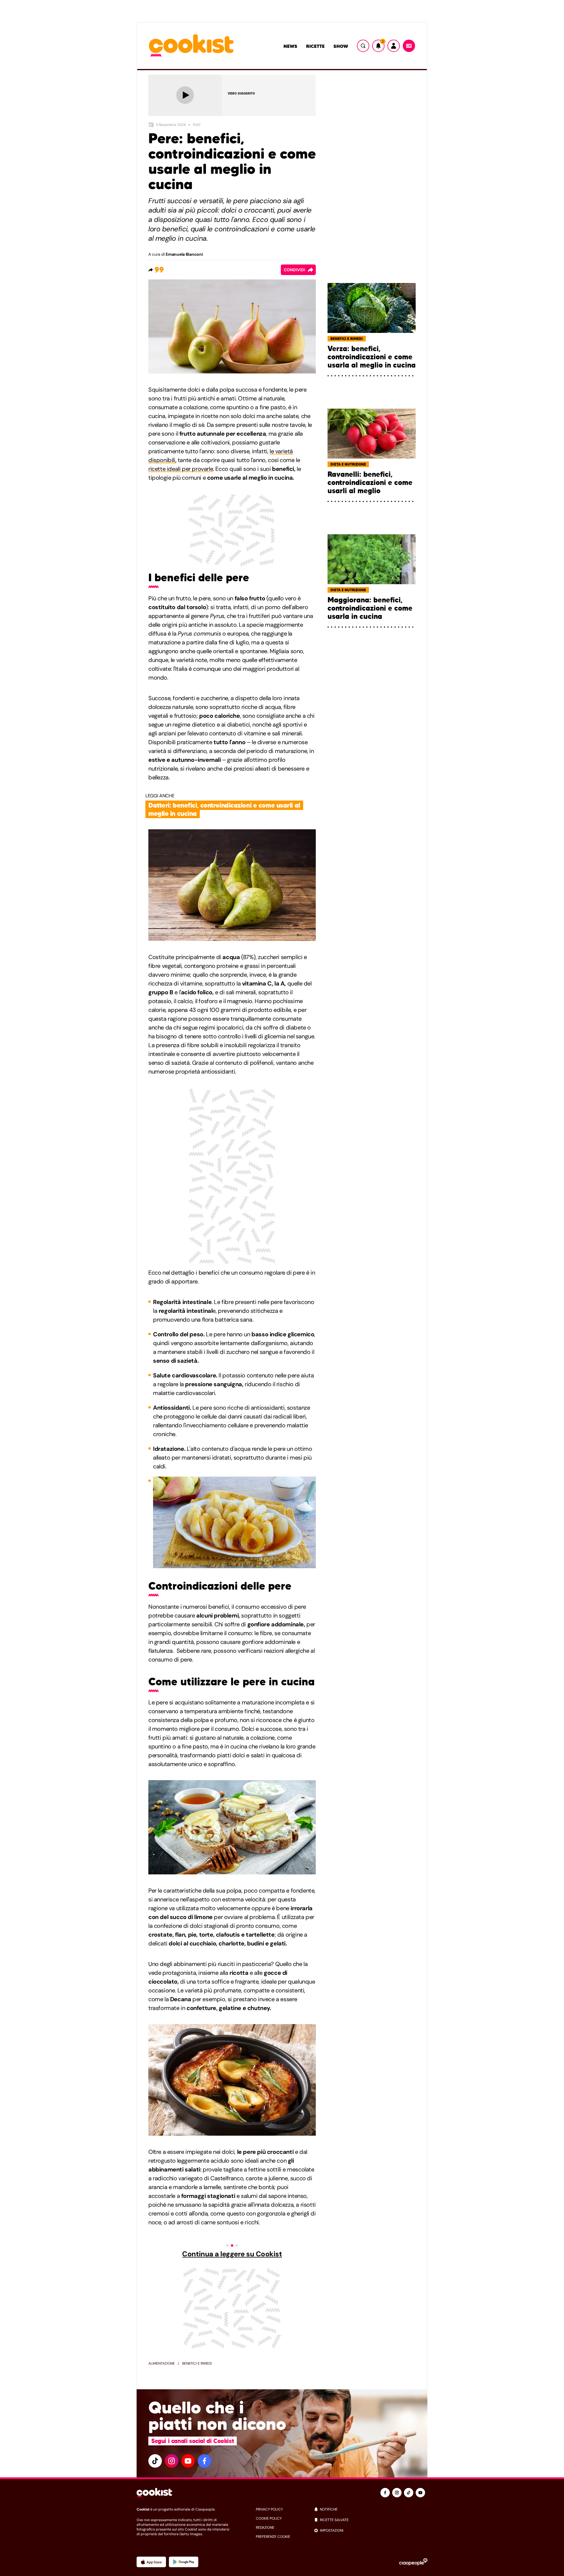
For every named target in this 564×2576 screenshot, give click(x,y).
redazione (265, 2528)
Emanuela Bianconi (184, 254)
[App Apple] (151, 2562)
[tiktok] (155, 2461)
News (290, 46)
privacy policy (269, 2509)
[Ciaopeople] (413, 2562)
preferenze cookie (273, 2537)
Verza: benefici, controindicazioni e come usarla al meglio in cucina (372, 357)
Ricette (315, 46)
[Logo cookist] (191, 46)
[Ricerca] (363, 46)
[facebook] (204, 2461)
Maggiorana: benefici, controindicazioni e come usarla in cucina (370, 608)
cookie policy (269, 2518)
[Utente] (394, 46)
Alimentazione (162, 2363)
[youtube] (188, 2461)
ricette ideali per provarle (181, 469)
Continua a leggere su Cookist (232, 2254)
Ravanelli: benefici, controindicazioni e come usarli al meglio (370, 483)
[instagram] (172, 2461)
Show (341, 46)
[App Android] (184, 2562)
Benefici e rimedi (197, 2363)
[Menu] (409, 46)
